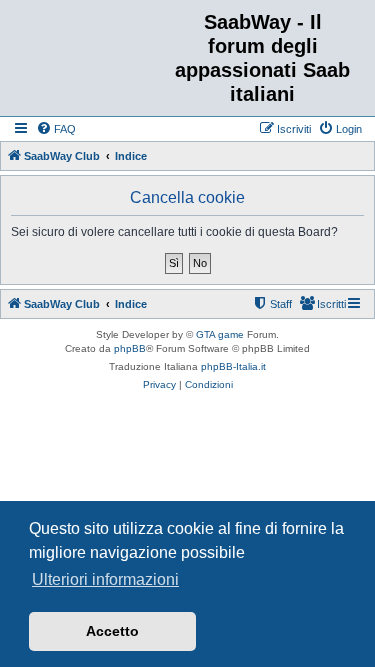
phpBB (130, 348)
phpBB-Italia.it (233, 366)
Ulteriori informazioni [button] (105, 579)
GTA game (220, 334)
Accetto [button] (112, 631)
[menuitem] (56, 129)
